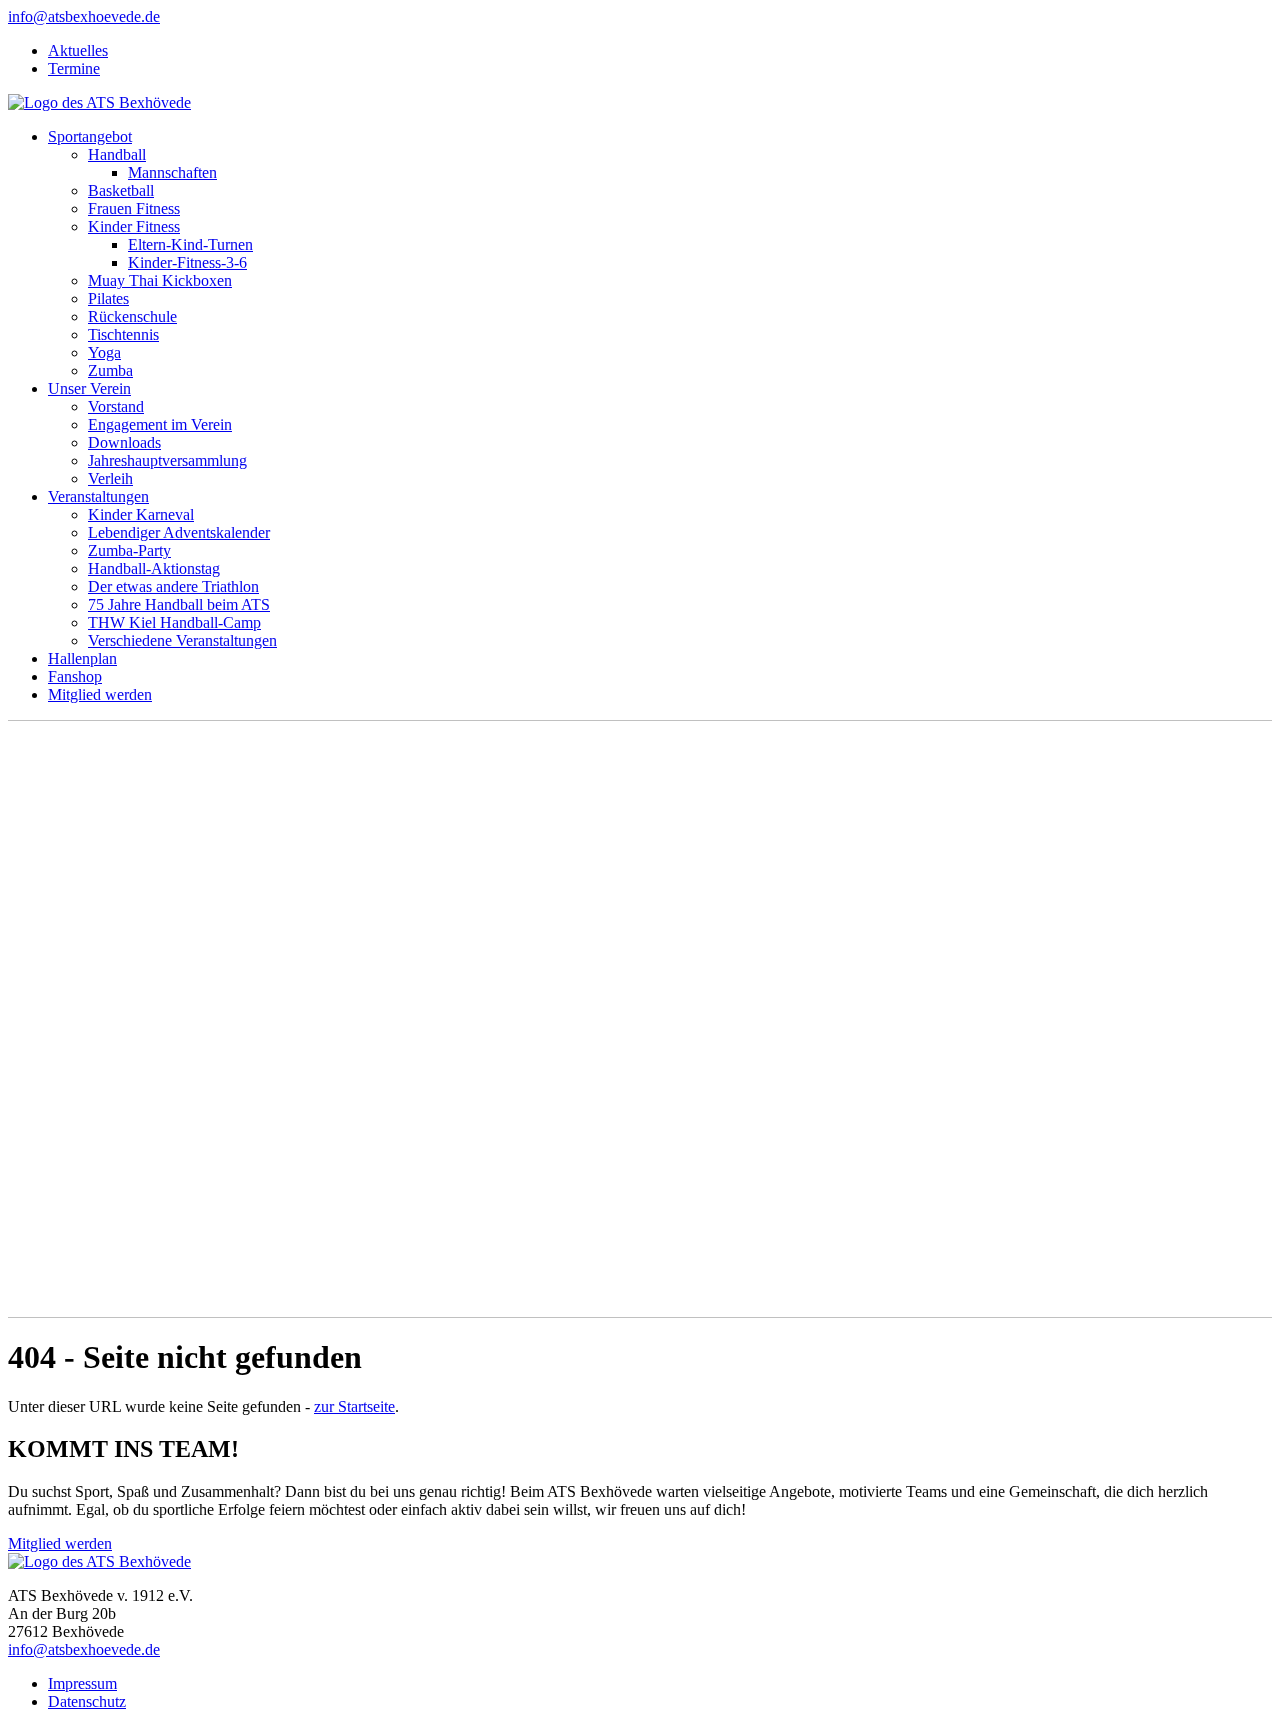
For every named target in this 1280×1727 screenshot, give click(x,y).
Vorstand (116, 406)
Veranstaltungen (98, 496)
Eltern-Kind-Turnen (190, 244)
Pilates (108, 298)
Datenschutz (87, 1701)
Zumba (110, 370)
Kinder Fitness (134, 226)
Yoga (104, 352)
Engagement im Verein (160, 424)
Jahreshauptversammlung (167, 460)
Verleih (110, 478)
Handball (117, 154)
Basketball (121, 190)
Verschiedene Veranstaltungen (182, 640)
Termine (74, 68)
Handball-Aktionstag (154, 568)
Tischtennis (123, 334)
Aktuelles (78, 50)
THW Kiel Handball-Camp (174, 622)
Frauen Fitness (134, 208)
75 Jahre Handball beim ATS (179, 604)
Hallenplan (82, 658)
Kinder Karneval (141, 514)
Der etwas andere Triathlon (173, 586)
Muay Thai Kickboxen (160, 280)
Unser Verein (89, 388)
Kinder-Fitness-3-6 (187, 262)
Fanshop (75, 676)
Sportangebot (90, 136)
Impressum (82, 1683)
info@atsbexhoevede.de (84, 16)
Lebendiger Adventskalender (179, 532)
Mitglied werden (100, 694)
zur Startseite (354, 1406)
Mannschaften (172, 172)
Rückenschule (132, 316)
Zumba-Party (129, 550)
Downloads (124, 442)
